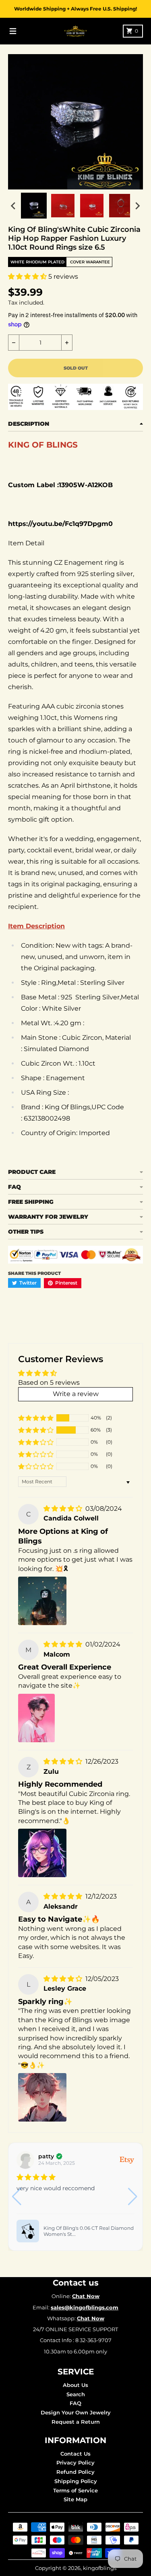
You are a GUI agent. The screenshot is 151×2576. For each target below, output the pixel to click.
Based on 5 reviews (49, 1383)
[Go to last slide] (14, 206)
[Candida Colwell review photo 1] (42, 1601)
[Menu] (13, 31)
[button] (28, 277)
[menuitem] (34, 206)
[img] (64, 1509)
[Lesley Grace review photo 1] (42, 2097)
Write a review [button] (76, 1394)
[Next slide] (137, 206)
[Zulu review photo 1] (42, 1853)
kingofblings (100, 2568)
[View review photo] (35, 2231)
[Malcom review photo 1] (36, 1718)
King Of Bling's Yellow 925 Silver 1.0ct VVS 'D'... (95, 2231)
